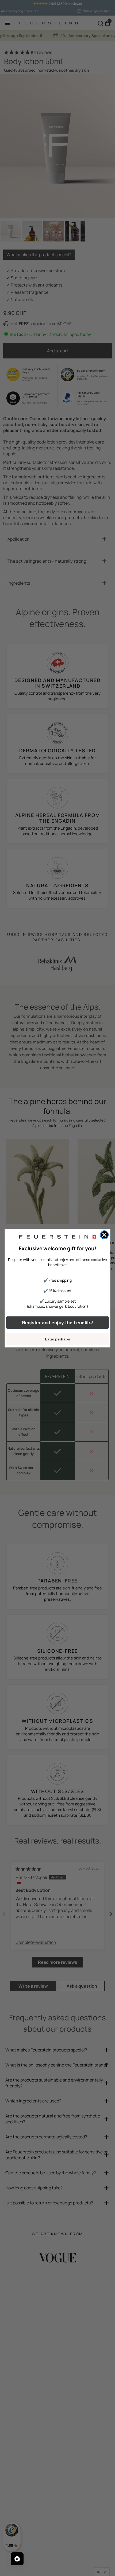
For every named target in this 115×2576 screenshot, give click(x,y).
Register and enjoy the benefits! (58, 1322)
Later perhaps (57, 1339)
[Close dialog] (104, 1235)
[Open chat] (17, 2559)
